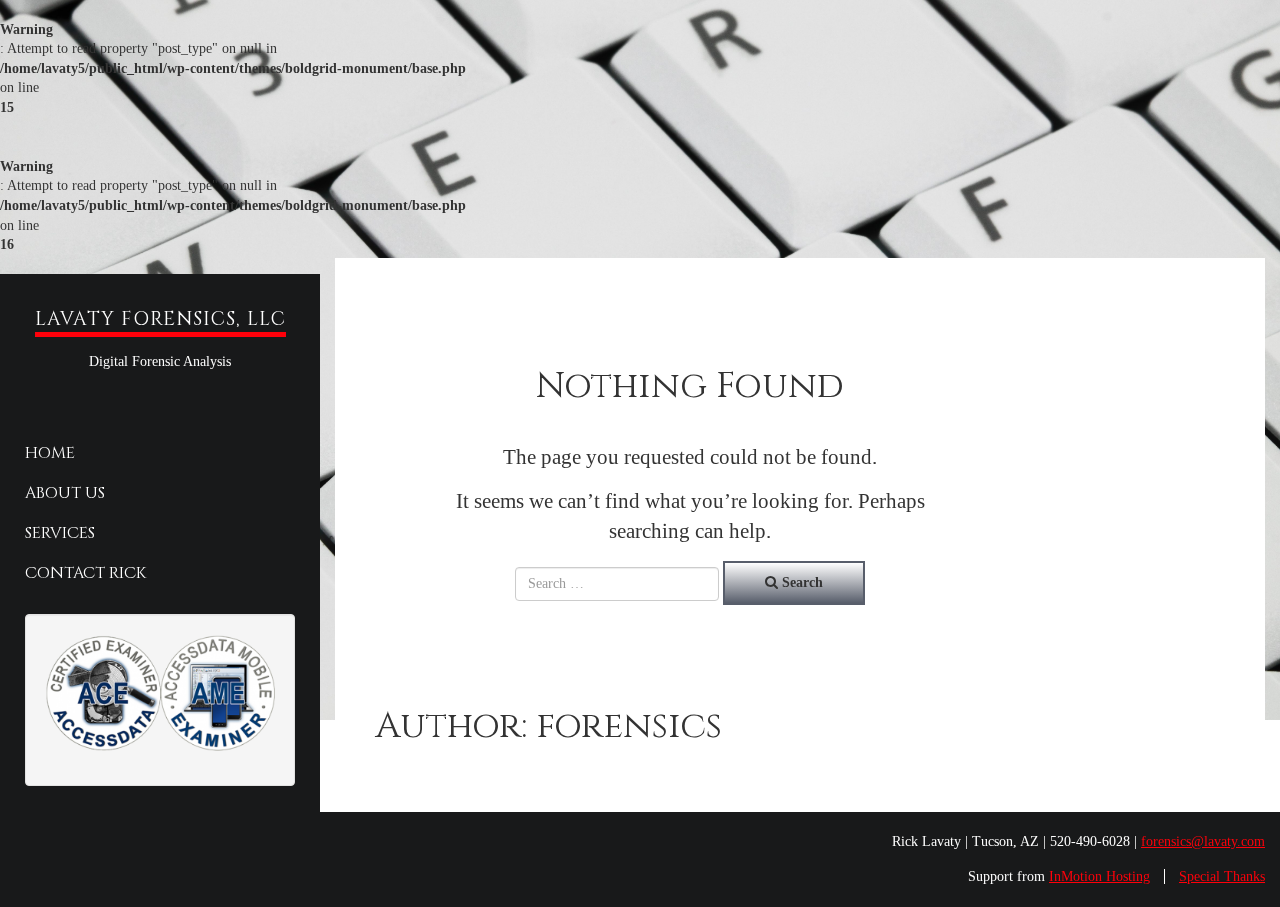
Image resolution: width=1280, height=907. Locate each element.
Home (50, 453)
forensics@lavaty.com (1203, 841)
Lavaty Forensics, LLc (160, 319)
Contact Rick (85, 573)
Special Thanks (1222, 876)
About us (65, 493)
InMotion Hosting (1099, 876)
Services (60, 533)
